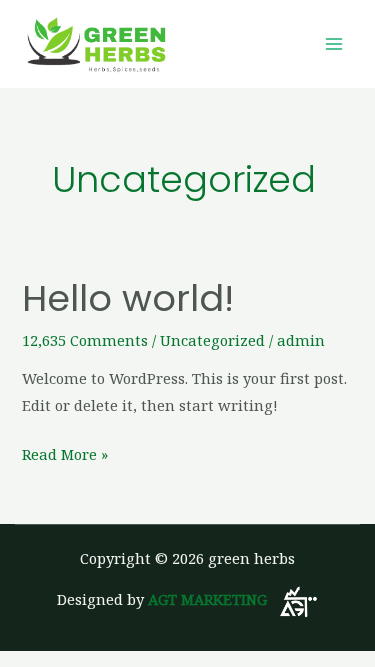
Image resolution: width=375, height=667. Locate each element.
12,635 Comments (85, 340)
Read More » (65, 452)
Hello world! (128, 298)
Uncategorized (212, 340)
